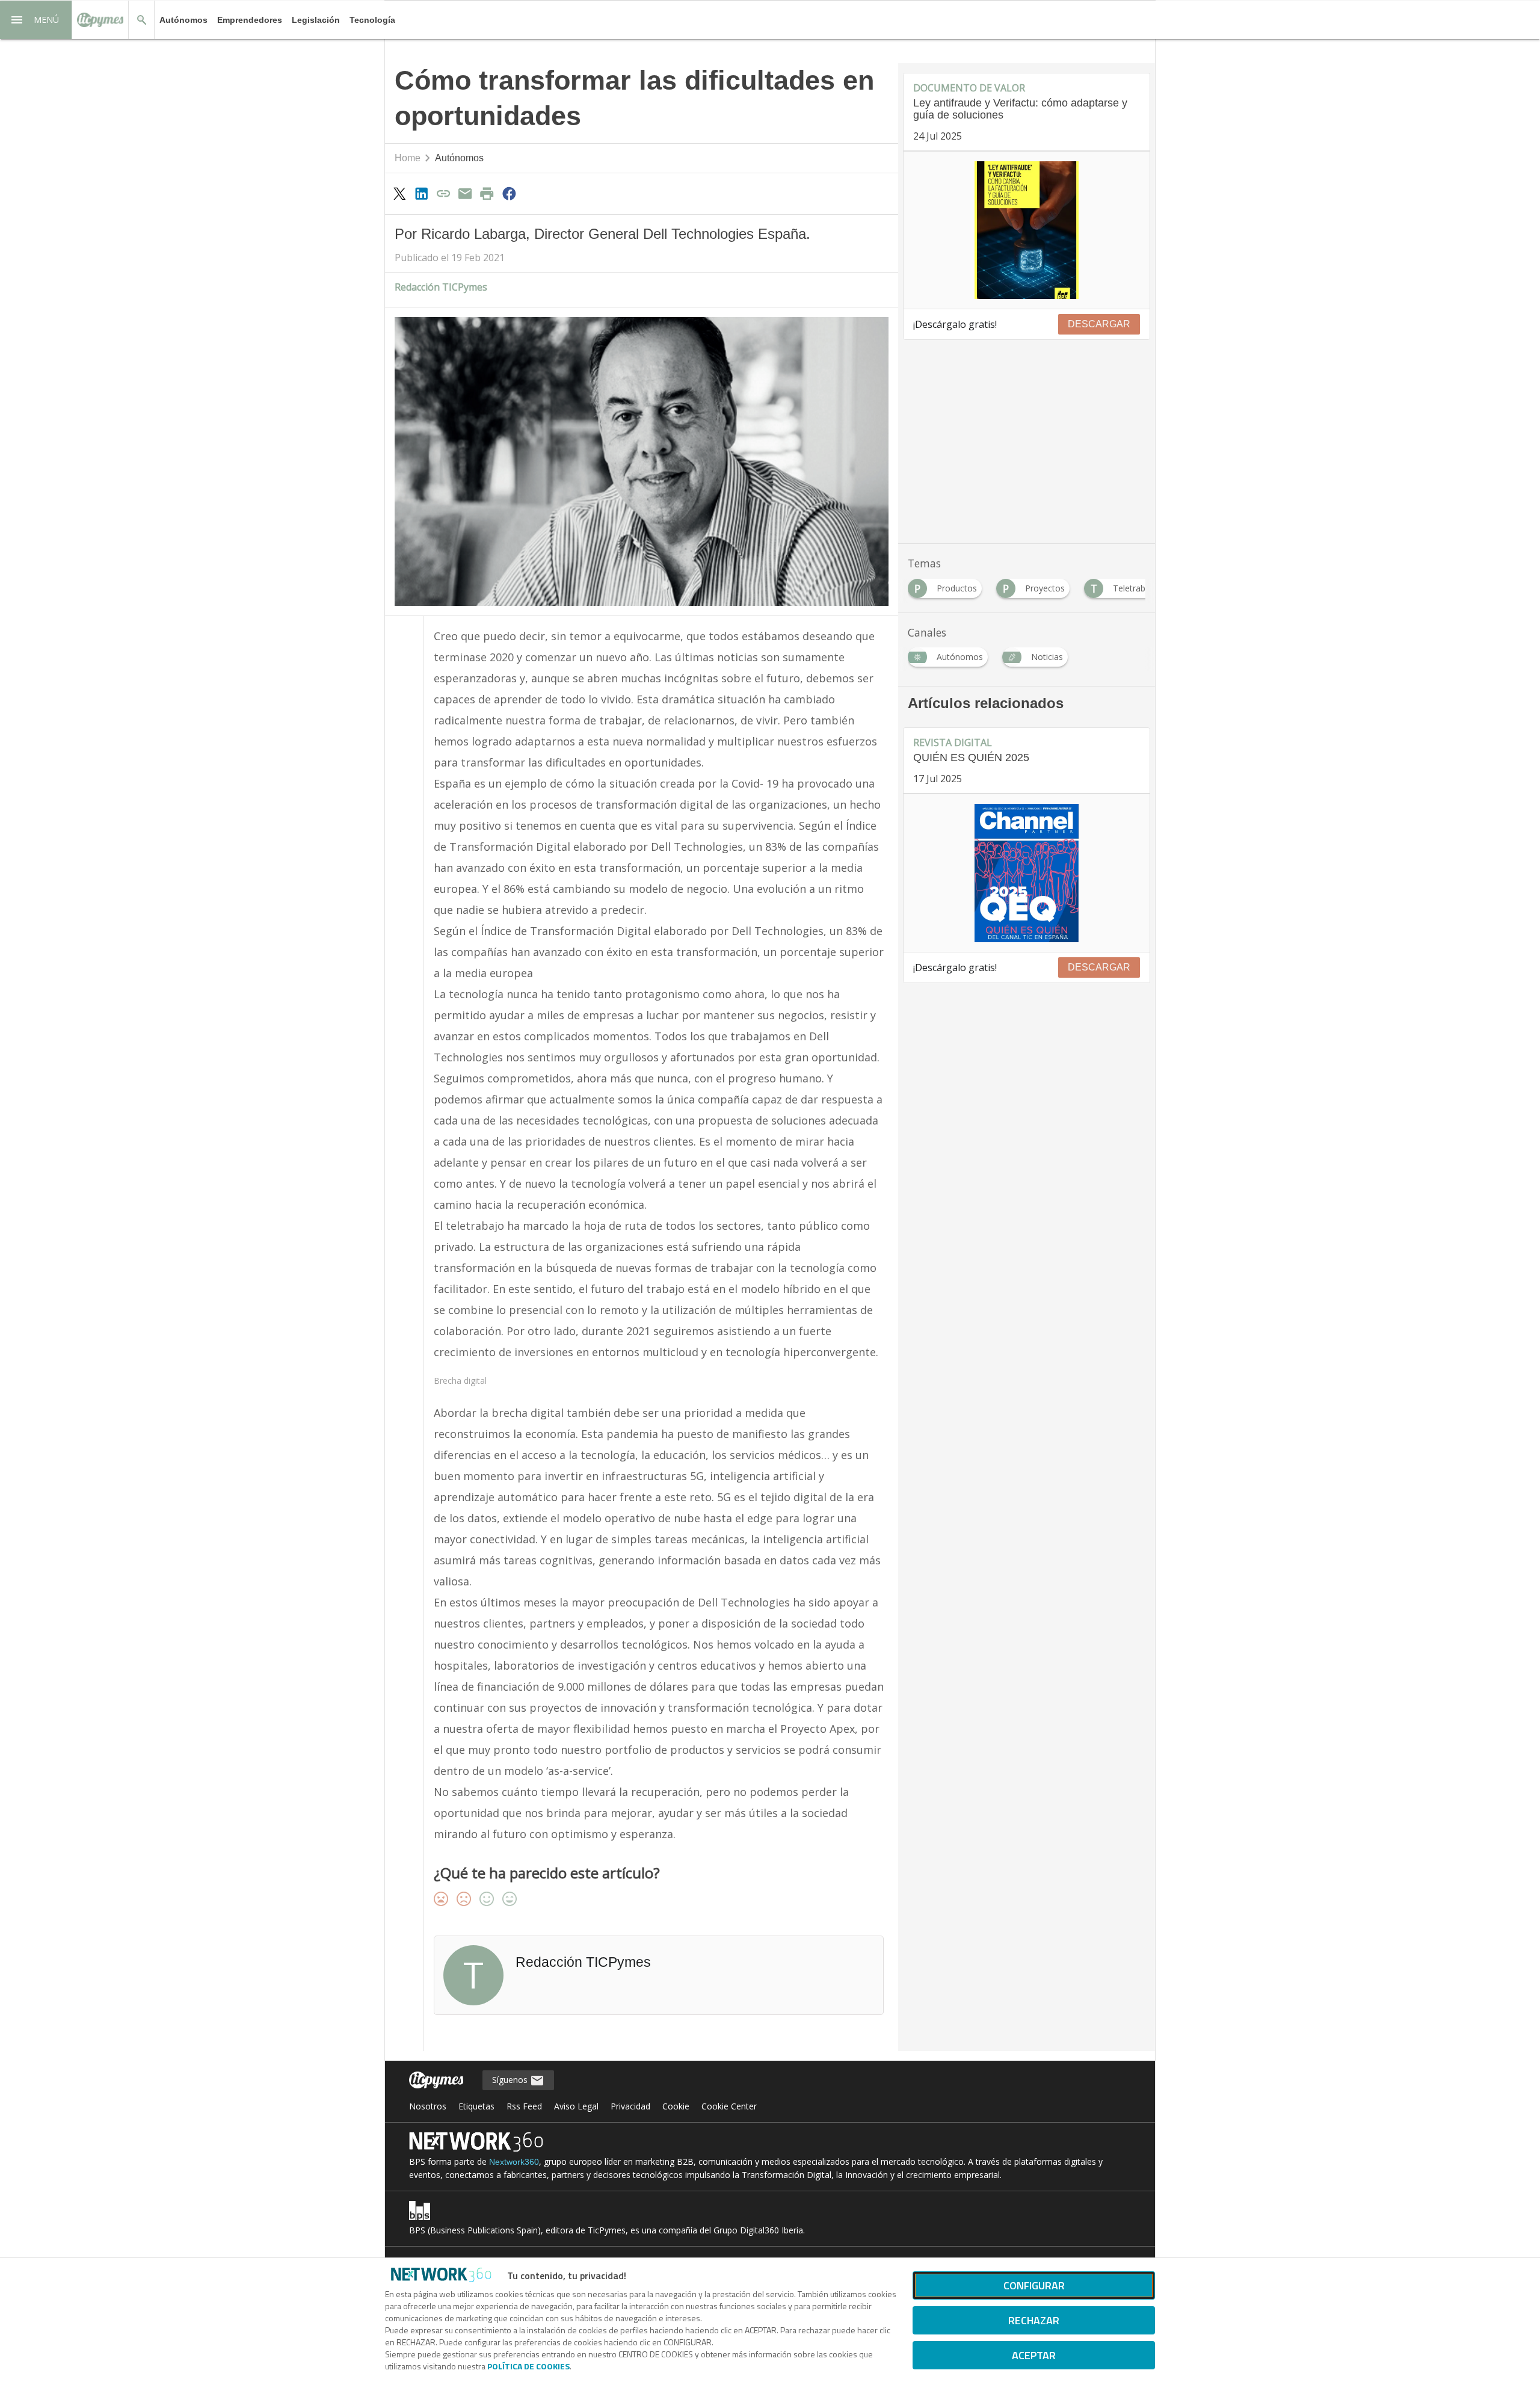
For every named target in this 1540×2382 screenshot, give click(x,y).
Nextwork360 (514, 2162)
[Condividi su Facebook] (509, 193)
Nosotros (428, 2106)
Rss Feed (524, 2106)
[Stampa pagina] (487, 193)
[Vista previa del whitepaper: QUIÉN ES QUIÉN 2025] (1027, 873)
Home (408, 158)
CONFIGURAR (1034, 2285)
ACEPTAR (1034, 2355)
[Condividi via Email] (465, 193)
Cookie (676, 2106)
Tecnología (372, 20)
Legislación (316, 20)
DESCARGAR (1099, 324)
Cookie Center (729, 2106)
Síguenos (511, 2080)
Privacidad (630, 2106)
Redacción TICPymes (441, 287)
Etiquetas (476, 2106)
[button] (36, 20)
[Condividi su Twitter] (399, 193)
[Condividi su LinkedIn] (421, 193)
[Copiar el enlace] (443, 193)
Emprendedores (250, 20)
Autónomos (183, 20)
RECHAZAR (1034, 2320)
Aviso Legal (576, 2106)
